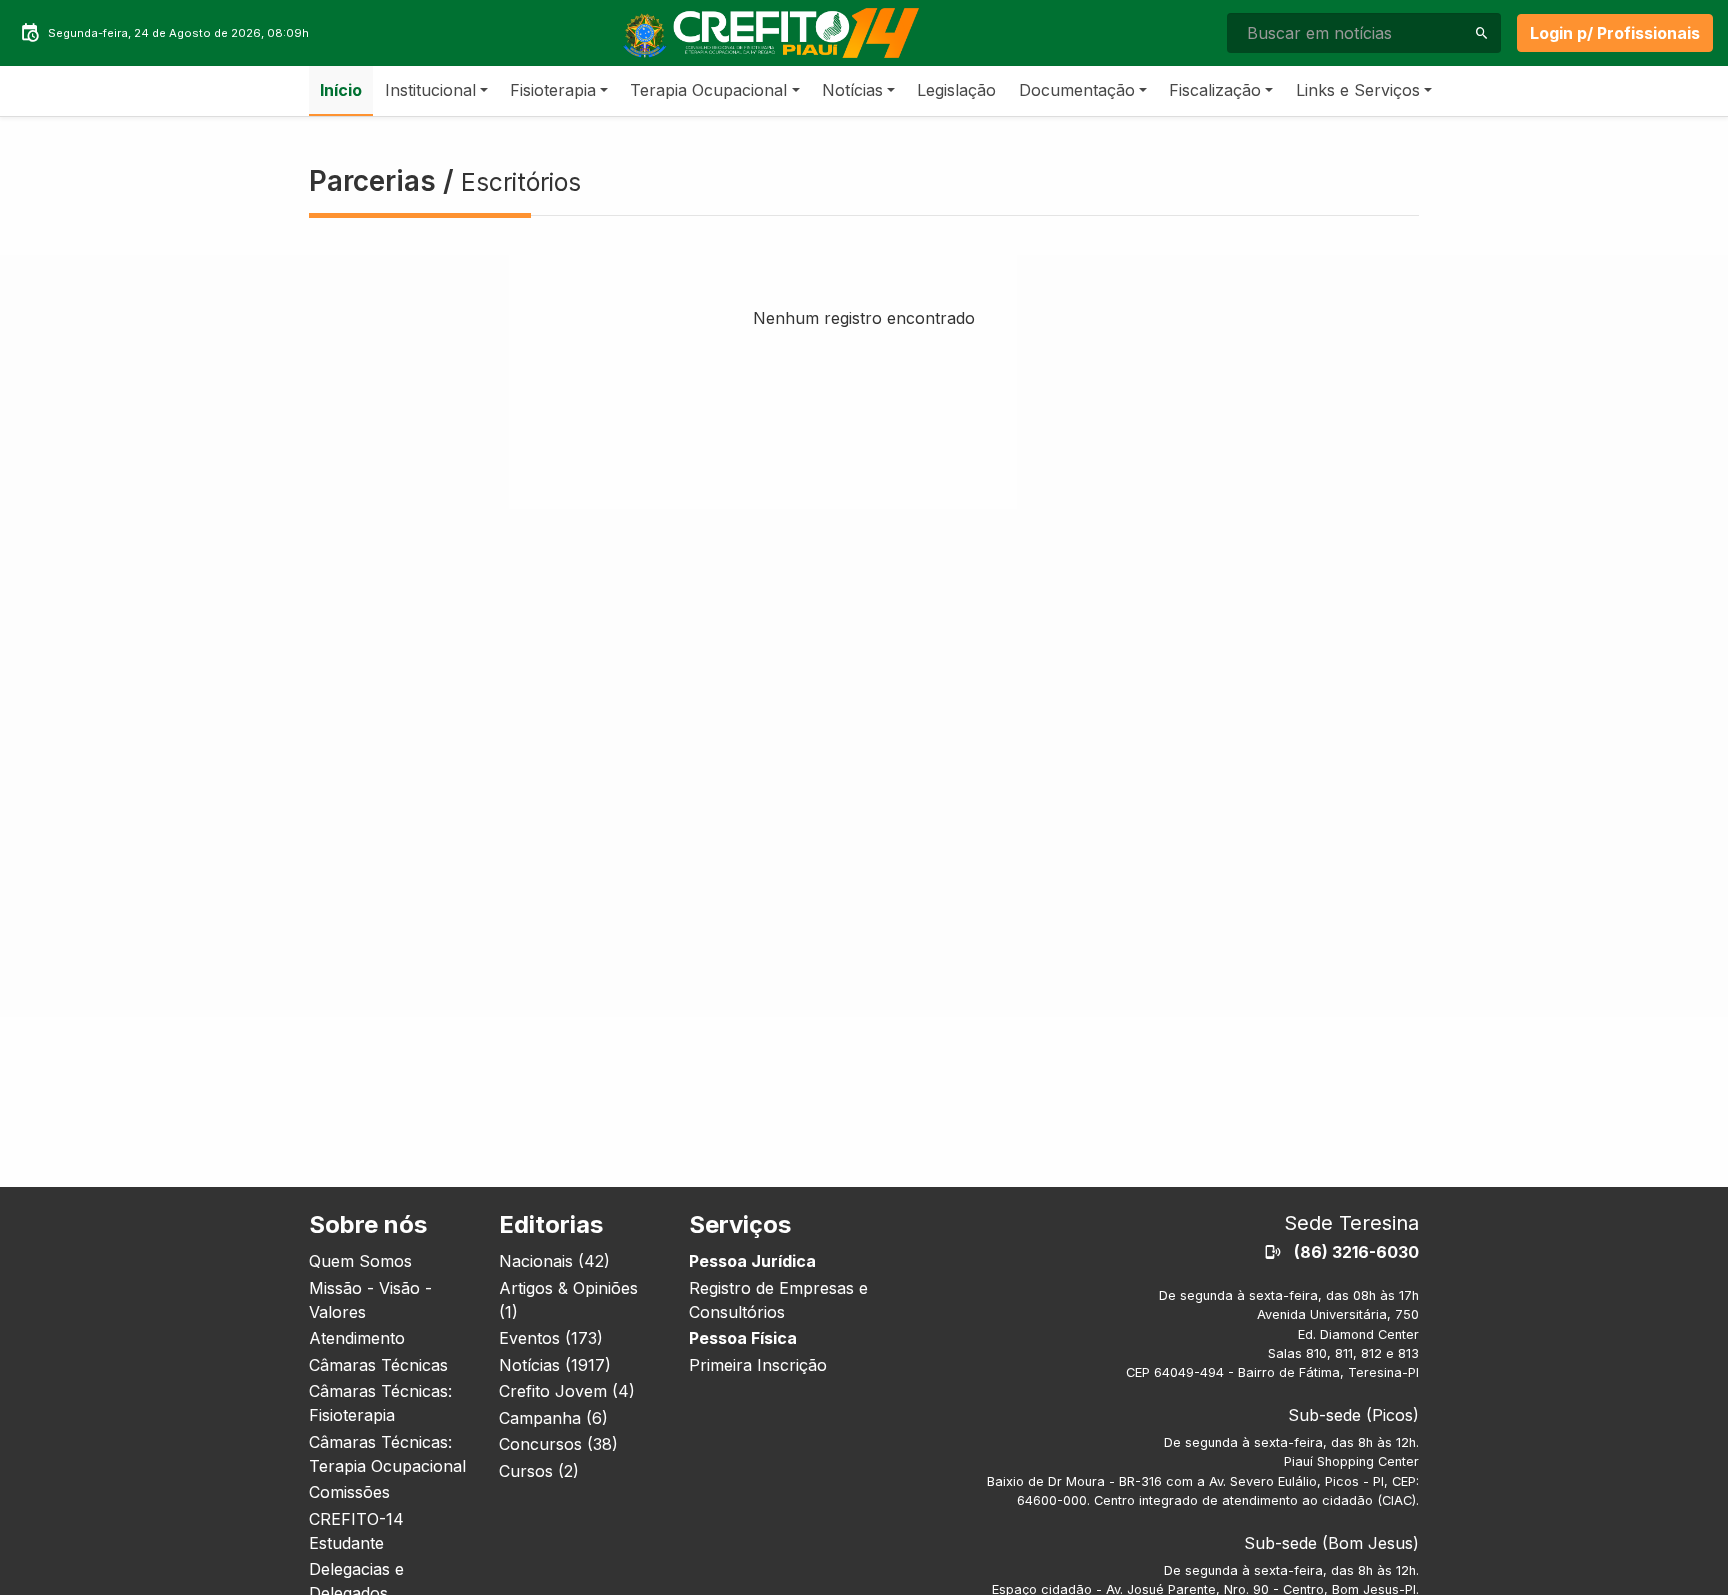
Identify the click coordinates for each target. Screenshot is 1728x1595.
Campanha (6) (553, 1418)
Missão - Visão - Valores (370, 1300)
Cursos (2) (539, 1471)
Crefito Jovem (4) (567, 1391)
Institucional (430, 90)
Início (341, 90)
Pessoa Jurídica (752, 1261)
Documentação (1077, 90)
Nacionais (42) (554, 1261)
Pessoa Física (743, 1338)
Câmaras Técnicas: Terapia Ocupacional (387, 1454)
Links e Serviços (1358, 90)
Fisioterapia (553, 90)
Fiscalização (1215, 90)
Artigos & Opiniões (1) (568, 1300)
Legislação (956, 90)
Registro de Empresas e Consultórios (778, 1300)
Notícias (852, 90)
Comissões (349, 1492)
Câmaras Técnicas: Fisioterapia (380, 1403)
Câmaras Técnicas (378, 1365)
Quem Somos (360, 1261)
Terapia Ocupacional (708, 90)
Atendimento (357, 1338)
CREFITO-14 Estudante (356, 1531)
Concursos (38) (558, 1444)
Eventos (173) (551, 1338)
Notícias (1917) (555, 1365)
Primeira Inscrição (758, 1365)
